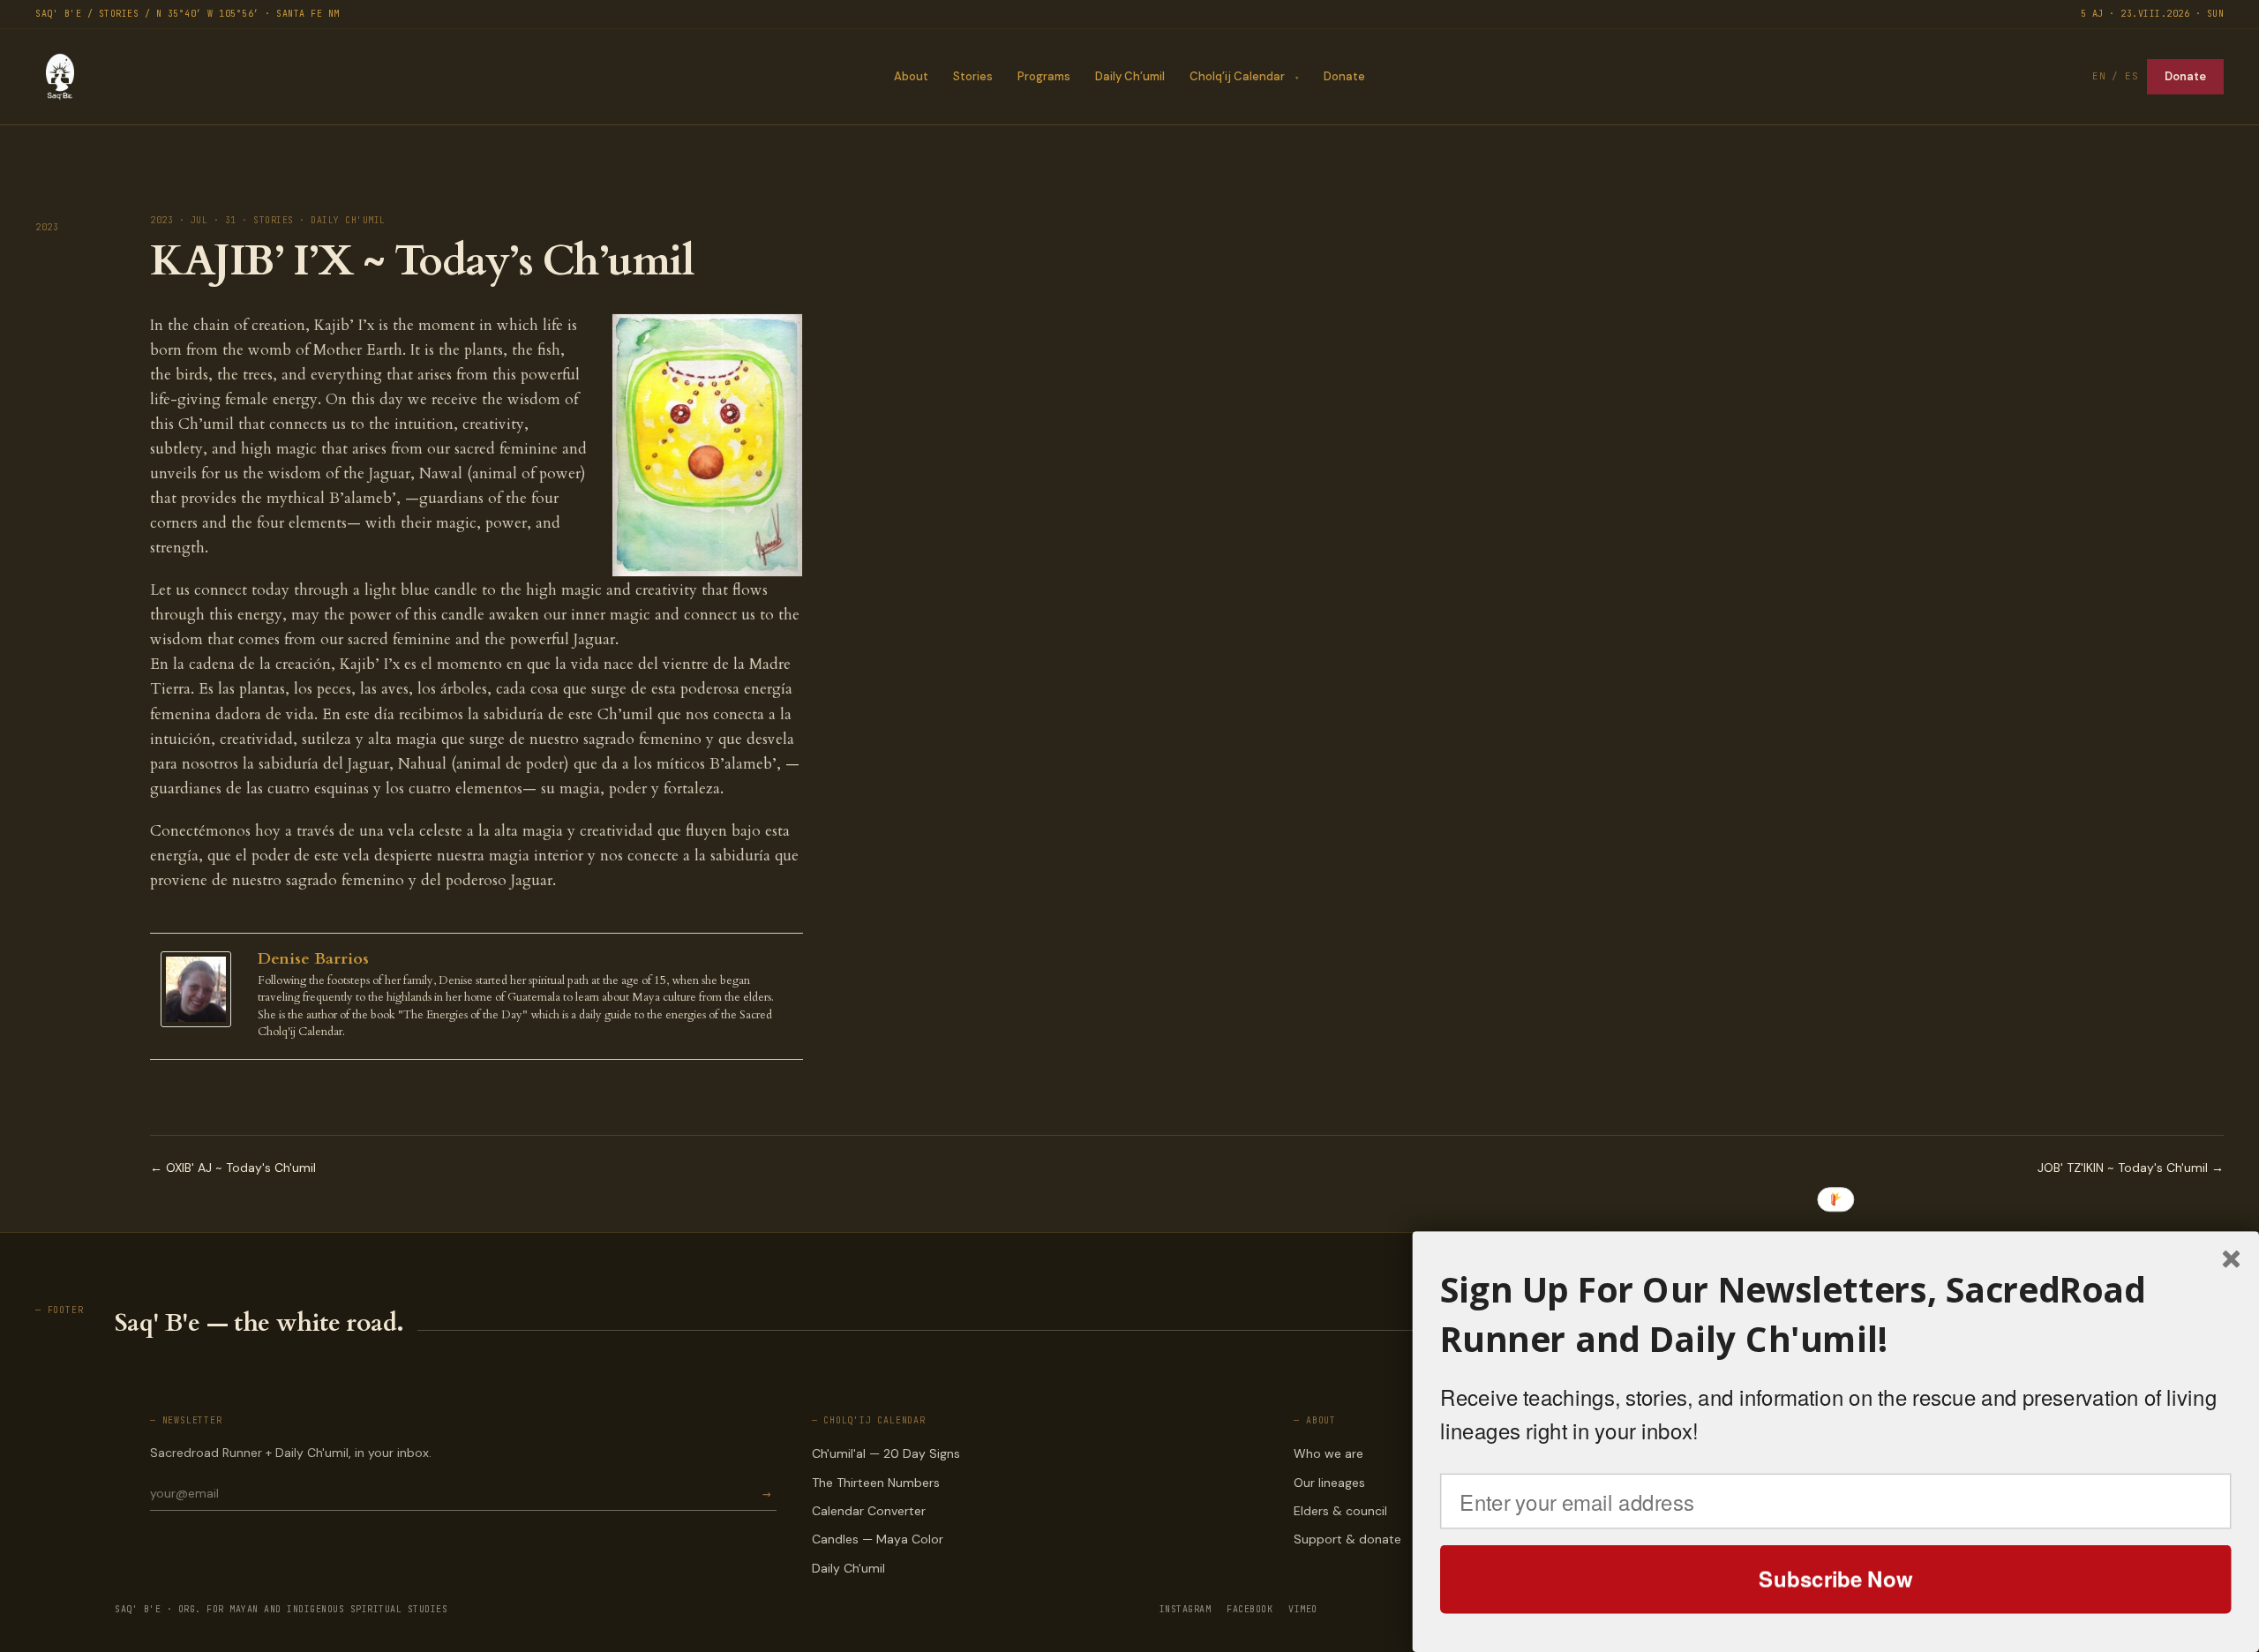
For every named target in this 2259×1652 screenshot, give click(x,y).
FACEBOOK (1250, 1609)
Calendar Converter (869, 1511)
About (911, 76)
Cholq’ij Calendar (1237, 76)
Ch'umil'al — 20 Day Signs (886, 1453)
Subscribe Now (1835, 1579)
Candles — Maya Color (878, 1539)
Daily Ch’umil (1130, 76)
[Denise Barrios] (200, 990)
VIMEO (1303, 1609)
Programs (1044, 76)
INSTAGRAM (1186, 1609)
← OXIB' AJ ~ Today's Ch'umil (233, 1168)
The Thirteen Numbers (876, 1483)
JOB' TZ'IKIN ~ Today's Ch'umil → (2131, 1168)
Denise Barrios (313, 959)
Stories (973, 76)
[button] (1836, 1314)
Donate (1344, 76)
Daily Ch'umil (848, 1568)
